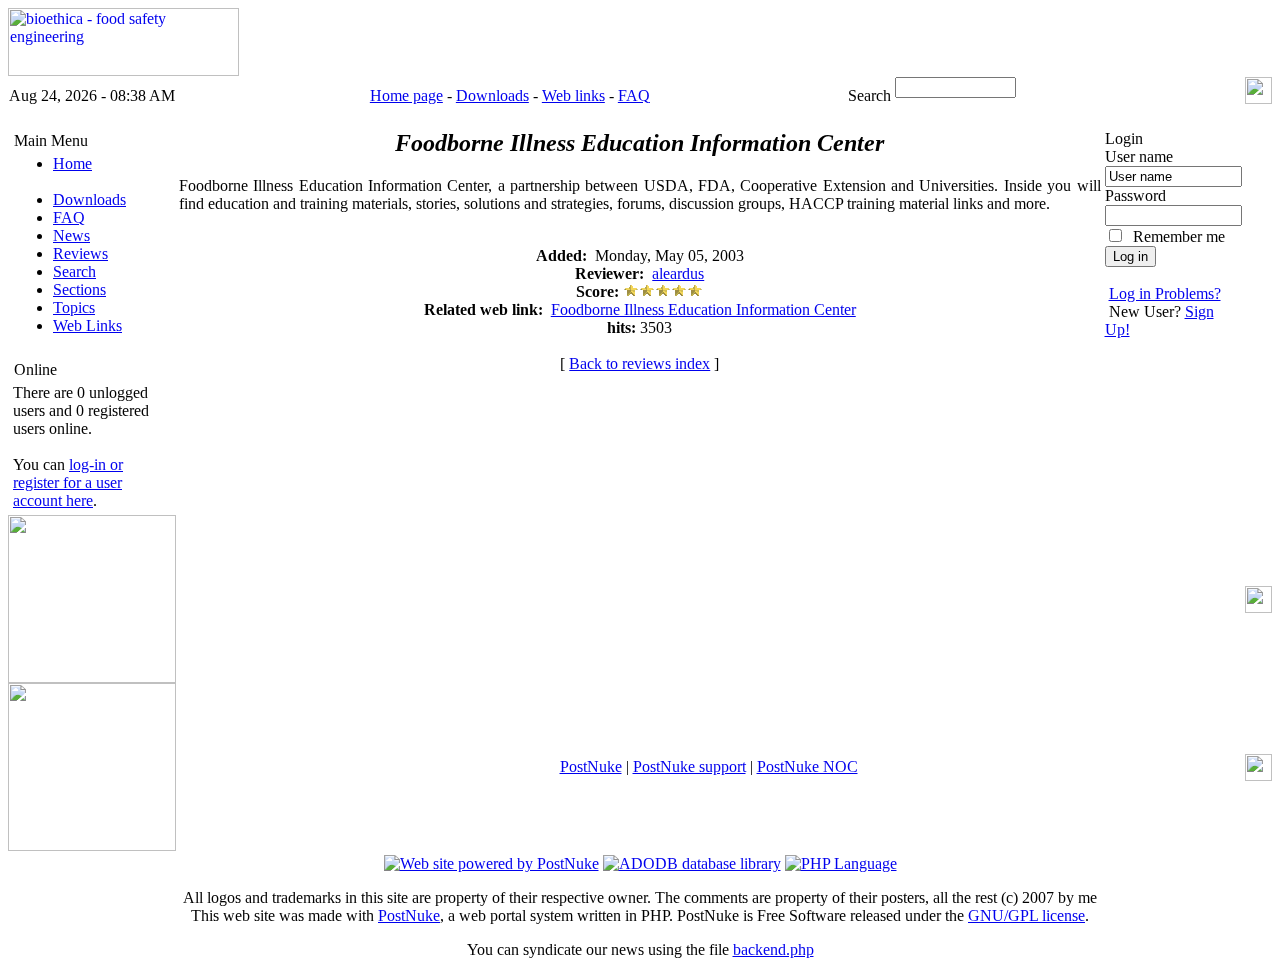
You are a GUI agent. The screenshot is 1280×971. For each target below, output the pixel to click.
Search (74, 271)
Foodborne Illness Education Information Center (703, 309)
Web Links (87, 325)
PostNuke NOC (807, 766)
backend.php (773, 949)
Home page (406, 95)
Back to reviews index (639, 363)
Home (72, 163)
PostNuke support (689, 766)
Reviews (80, 253)
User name (1139, 156)
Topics (74, 307)
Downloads (492, 95)
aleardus (678, 273)
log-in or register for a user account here (68, 482)
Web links (573, 95)
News (71, 235)
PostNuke (591, 766)
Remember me (1179, 236)
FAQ (634, 95)
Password (1135, 195)
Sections (79, 289)
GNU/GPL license (1026, 915)
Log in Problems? (1165, 293)
